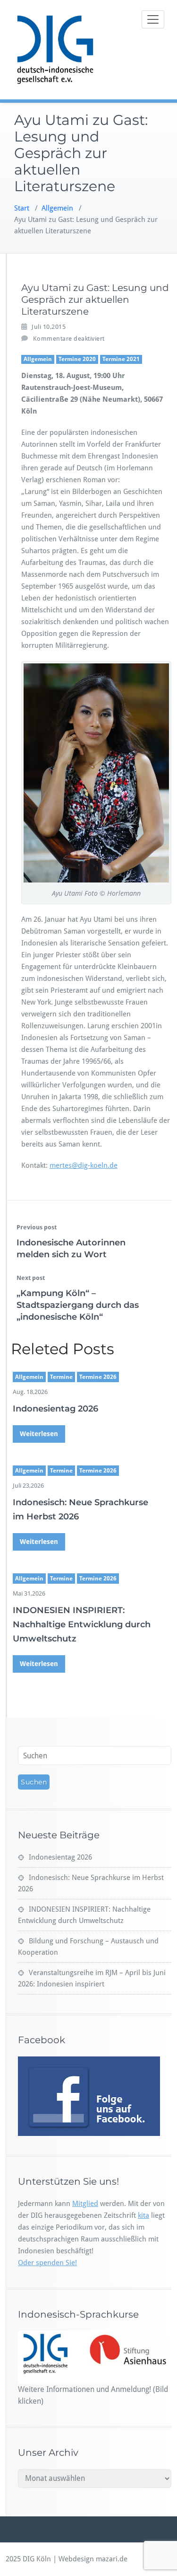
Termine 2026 (98, 1377)
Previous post (37, 1227)
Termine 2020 (77, 359)
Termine (61, 1377)
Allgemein (57, 208)
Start (22, 208)
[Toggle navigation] (153, 19)
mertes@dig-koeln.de (84, 1165)
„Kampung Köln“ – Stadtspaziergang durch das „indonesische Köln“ (78, 1305)
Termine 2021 (121, 359)
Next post (31, 1278)
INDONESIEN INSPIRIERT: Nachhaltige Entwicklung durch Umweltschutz (82, 1624)
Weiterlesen (39, 1434)
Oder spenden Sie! (47, 2263)
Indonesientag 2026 (55, 1409)
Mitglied (85, 2204)
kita (143, 2215)
